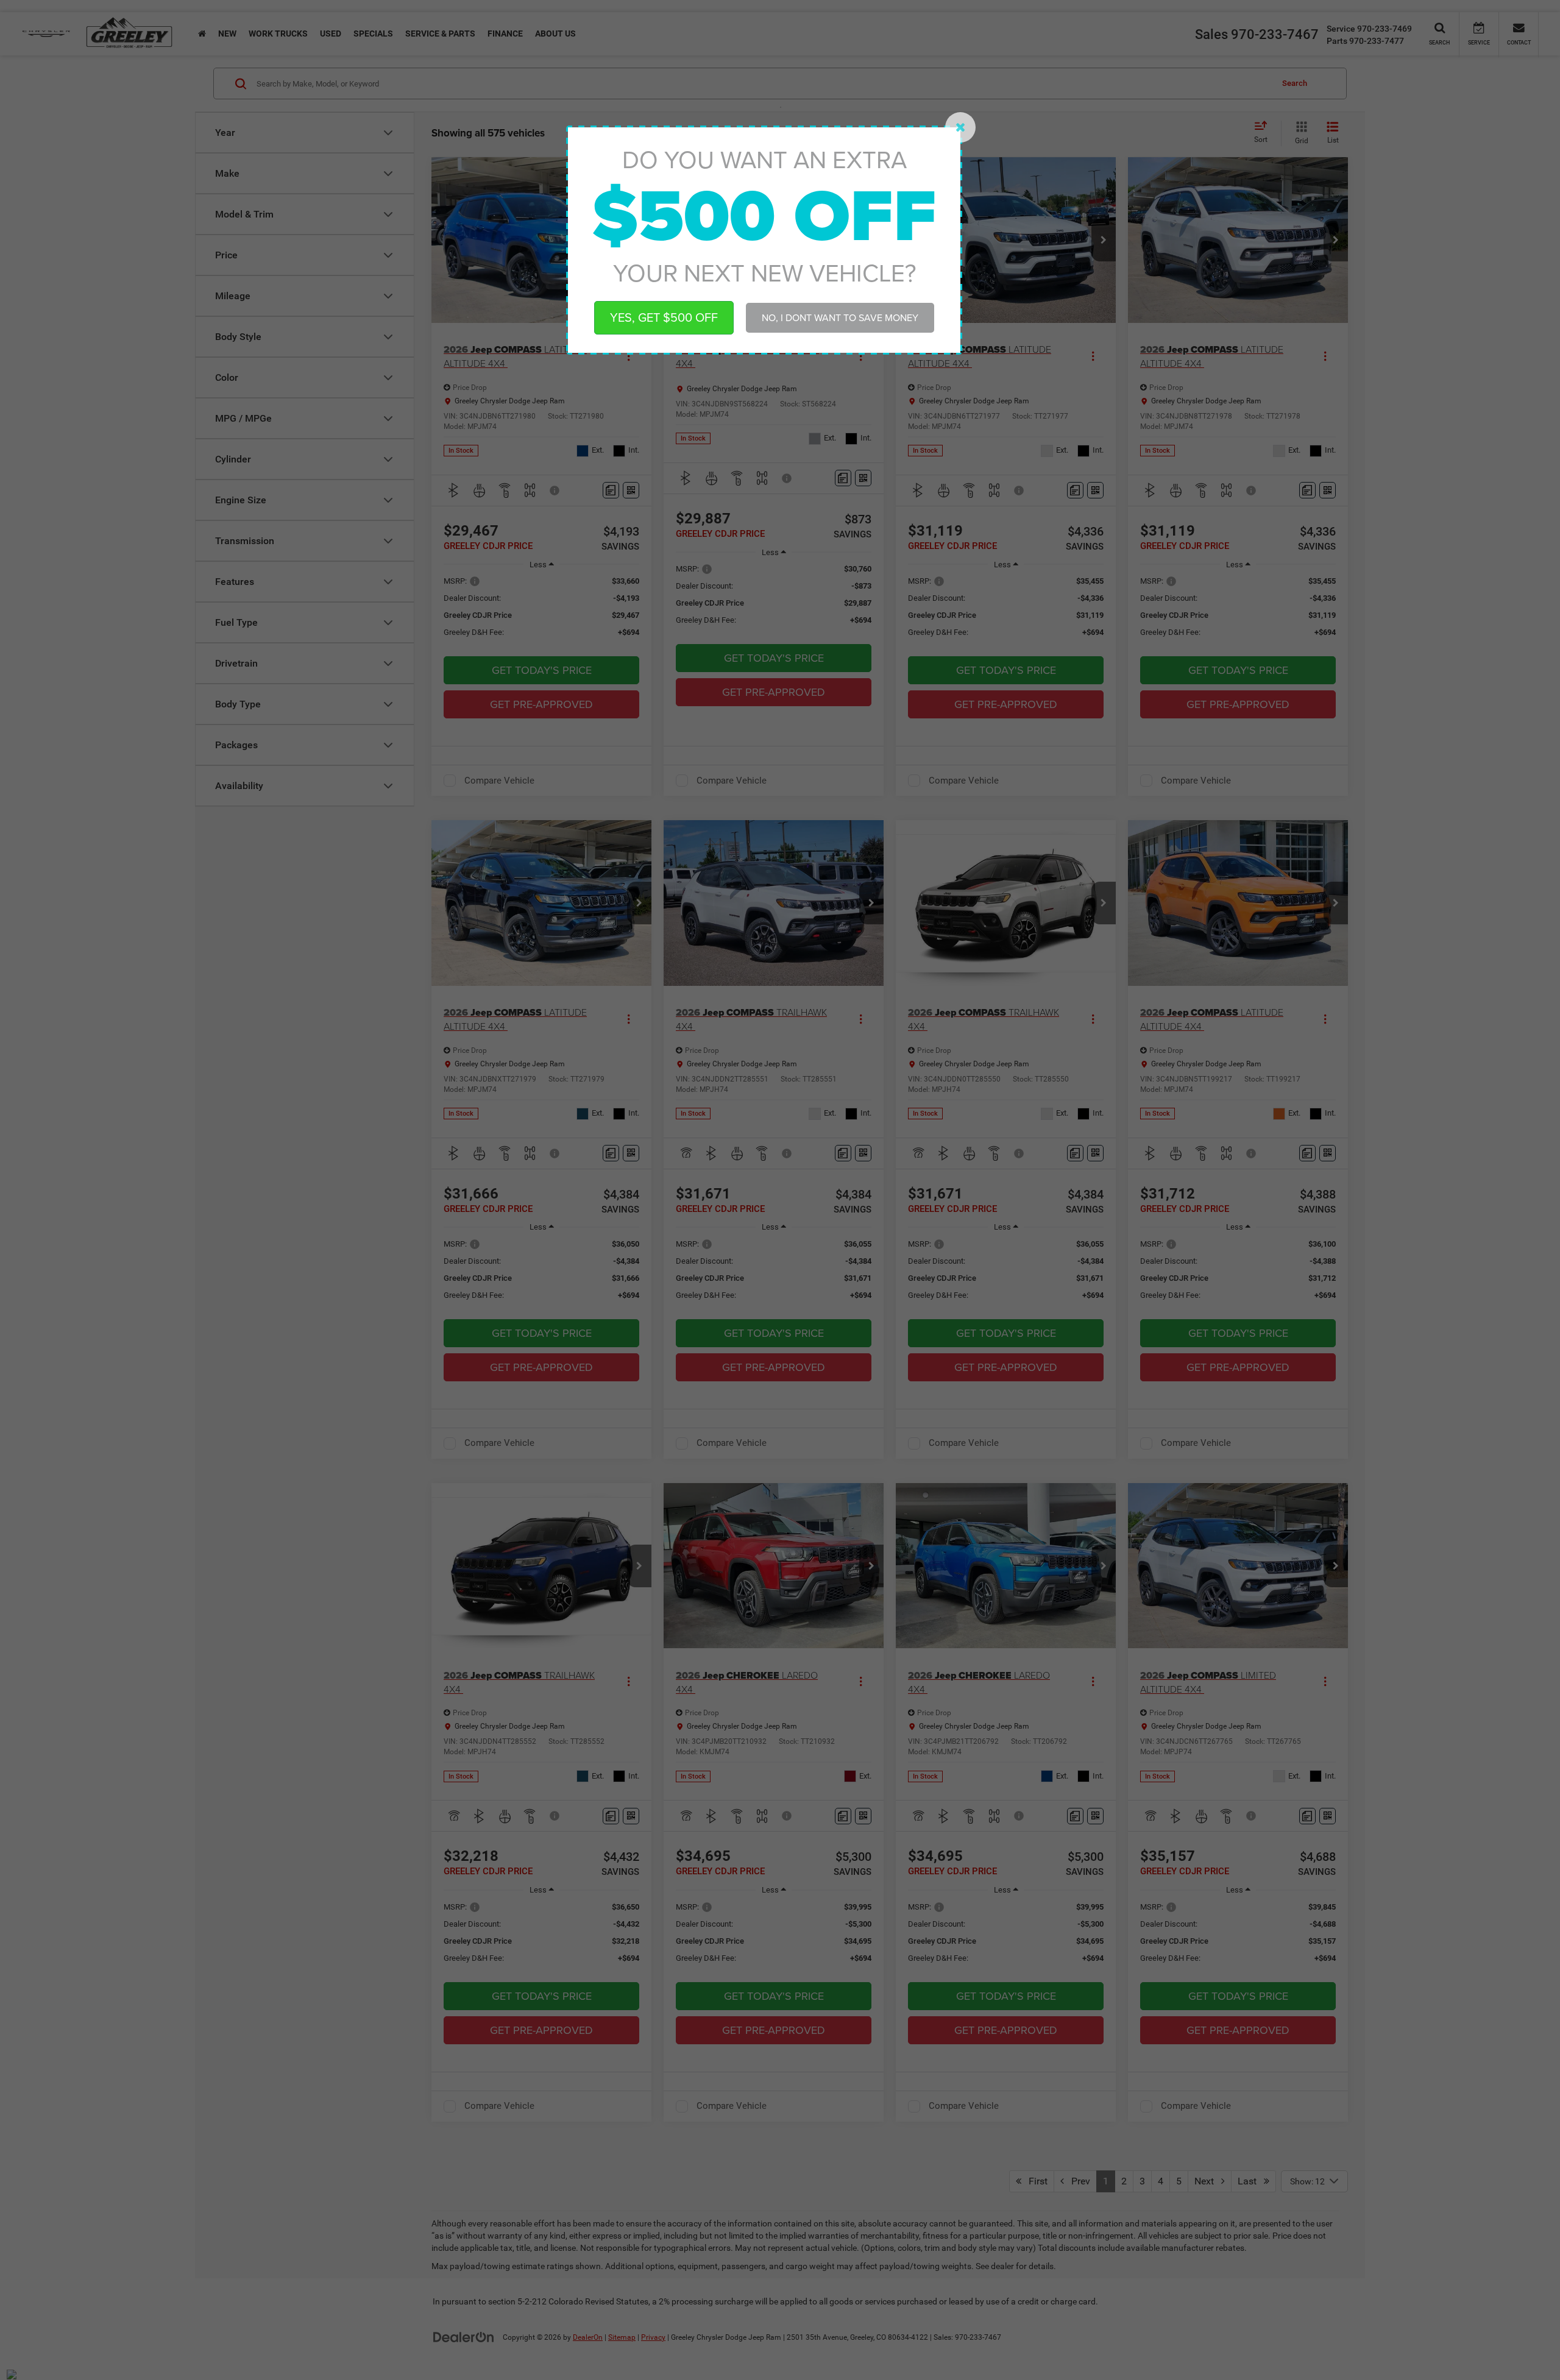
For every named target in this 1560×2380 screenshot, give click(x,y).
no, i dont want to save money (840, 317)
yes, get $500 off (664, 317)
